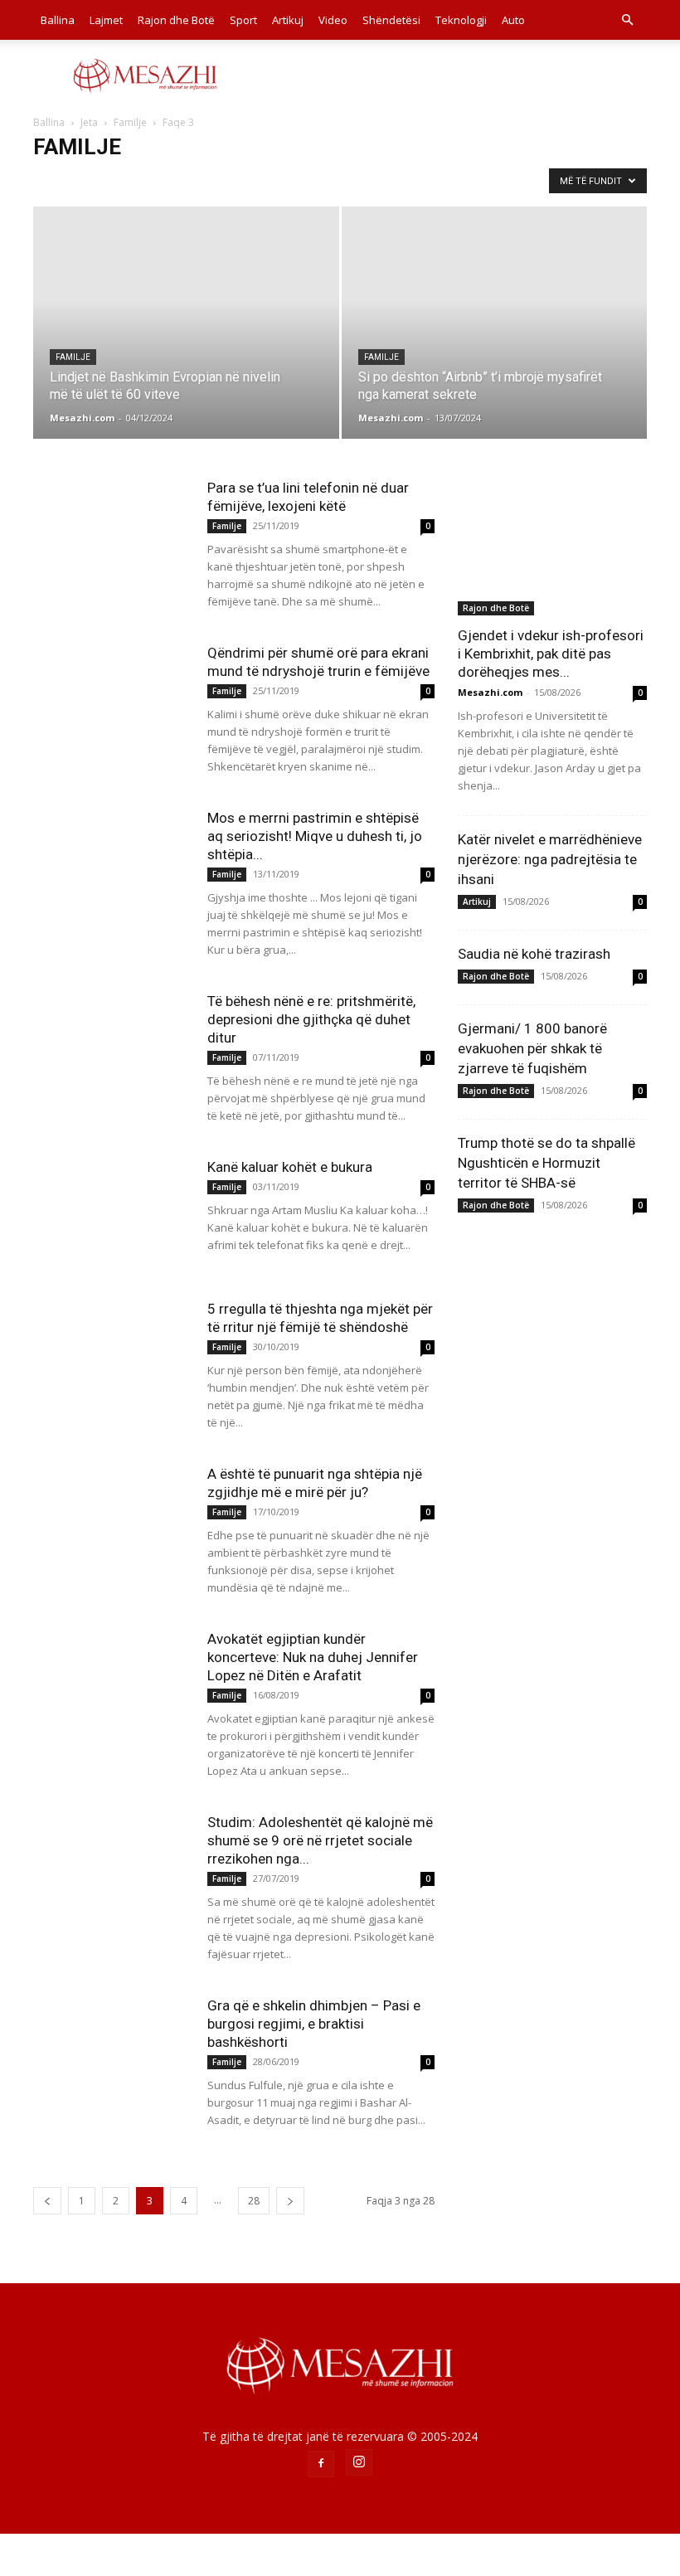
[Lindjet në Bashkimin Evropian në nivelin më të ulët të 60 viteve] (186, 309)
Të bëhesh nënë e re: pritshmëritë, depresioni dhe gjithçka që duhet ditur (311, 1019)
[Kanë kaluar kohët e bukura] (112, 1212)
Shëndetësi (391, 20)
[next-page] (290, 2201)
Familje (130, 122)
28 (254, 2201)
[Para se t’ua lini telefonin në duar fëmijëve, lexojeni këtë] (112, 533)
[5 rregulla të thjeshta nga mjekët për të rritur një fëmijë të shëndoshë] (112, 1354)
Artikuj (288, 20)
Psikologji (255, 180)
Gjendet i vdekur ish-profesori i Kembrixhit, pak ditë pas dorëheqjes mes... (551, 654)
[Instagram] (359, 2462)
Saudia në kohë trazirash (534, 954)
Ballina (58, 20)
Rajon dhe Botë (176, 20)
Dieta (108, 180)
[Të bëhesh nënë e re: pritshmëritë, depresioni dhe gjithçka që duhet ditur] (112, 1046)
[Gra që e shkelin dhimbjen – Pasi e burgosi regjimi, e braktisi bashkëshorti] (112, 2051)
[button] (627, 20)
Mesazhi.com (82, 418)
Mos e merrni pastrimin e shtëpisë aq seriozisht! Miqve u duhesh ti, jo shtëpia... (315, 836)
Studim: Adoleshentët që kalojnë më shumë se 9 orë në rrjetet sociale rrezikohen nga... (320, 1840)
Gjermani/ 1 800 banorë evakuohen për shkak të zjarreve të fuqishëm (532, 1048)
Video (333, 20)
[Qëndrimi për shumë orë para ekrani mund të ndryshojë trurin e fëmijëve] (112, 698)
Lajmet (106, 20)
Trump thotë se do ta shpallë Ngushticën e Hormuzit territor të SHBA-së (546, 1163)
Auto (513, 20)
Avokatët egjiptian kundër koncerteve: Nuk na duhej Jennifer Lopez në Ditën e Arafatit (313, 1657)
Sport (243, 20)
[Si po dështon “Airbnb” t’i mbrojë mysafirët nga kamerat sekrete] (495, 339)
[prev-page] (47, 2201)
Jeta (89, 122)
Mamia (202, 180)
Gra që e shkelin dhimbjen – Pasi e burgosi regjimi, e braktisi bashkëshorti (314, 2024)
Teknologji (461, 20)
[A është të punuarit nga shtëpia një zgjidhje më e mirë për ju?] (112, 1519)
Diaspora (59, 180)
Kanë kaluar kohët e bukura (290, 1167)
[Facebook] (321, 2464)
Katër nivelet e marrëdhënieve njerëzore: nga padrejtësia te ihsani (550, 859)
